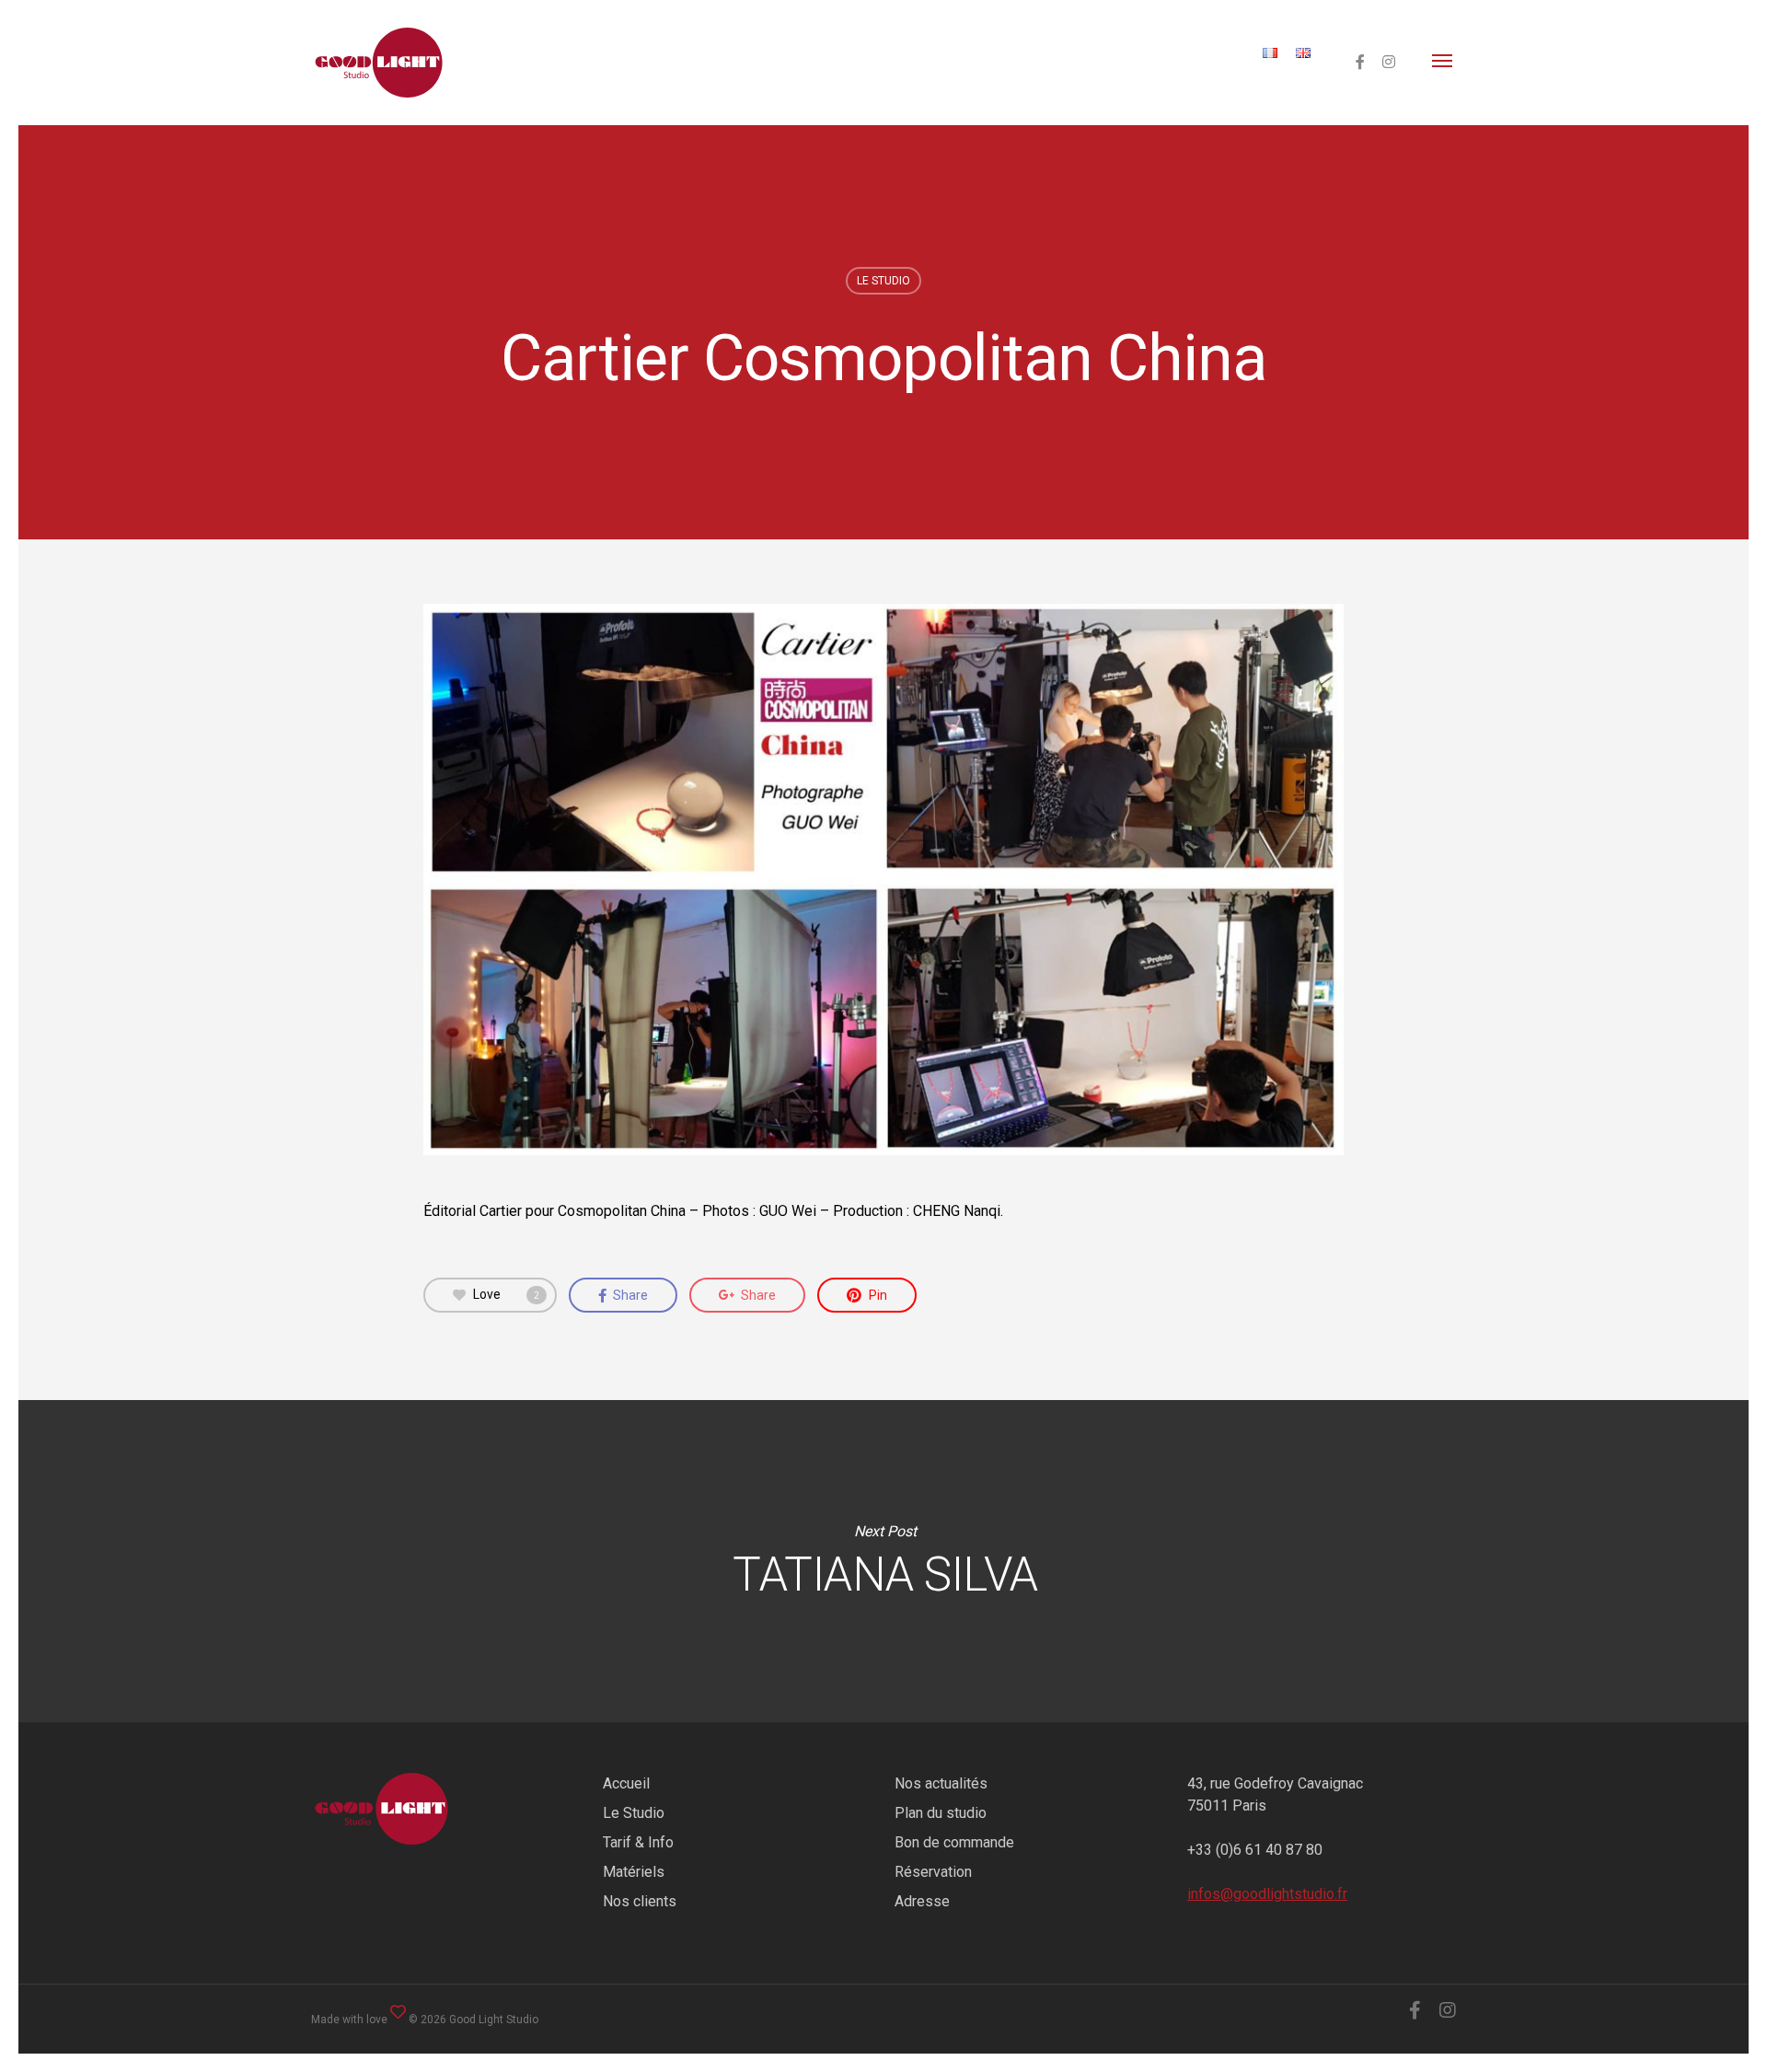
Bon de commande (954, 1842)
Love (506, 1294)
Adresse (922, 1901)
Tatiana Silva (885, 1561)
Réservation (933, 1872)
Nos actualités (941, 1783)
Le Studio (634, 1813)
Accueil (626, 1783)
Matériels (634, 1872)
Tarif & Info (638, 1842)
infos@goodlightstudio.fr (1267, 1894)
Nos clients (640, 1901)
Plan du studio (941, 1813)
